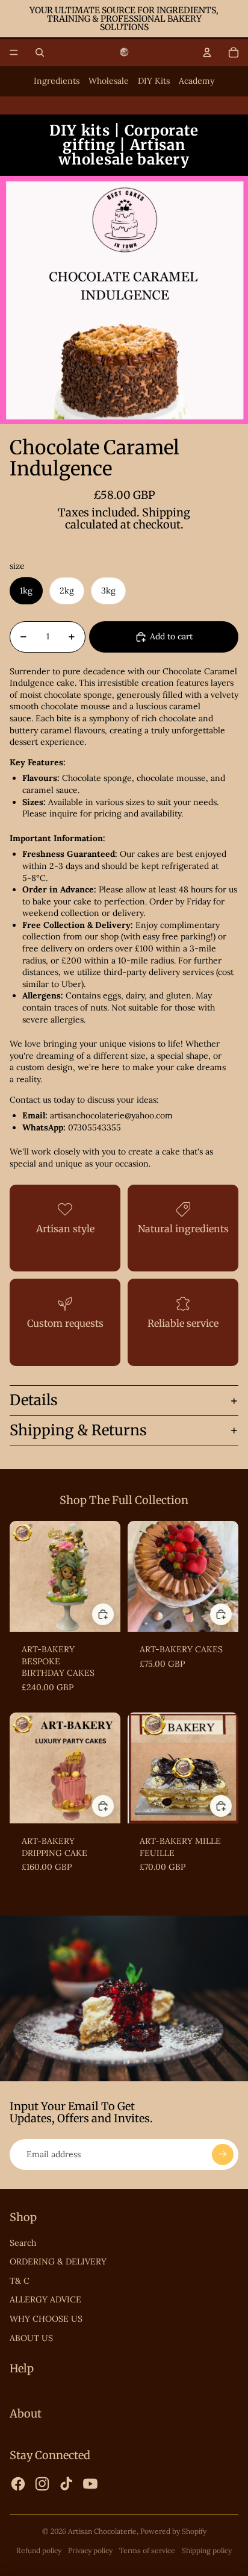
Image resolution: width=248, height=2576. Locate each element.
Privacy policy (90, 2550)
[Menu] (14, 52)
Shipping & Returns (78, 1430)
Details (34, 1400)
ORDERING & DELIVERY (58, 2261)
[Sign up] (223, 2155)
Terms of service (147, 2550)
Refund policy (39, 2550)
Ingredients (57, 81)
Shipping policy (207, 2550)
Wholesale (109, 81)
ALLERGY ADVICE (45, 2299)
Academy (197, 81)
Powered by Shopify (173, 2531)
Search (23, 2243)
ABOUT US (31, 2338)
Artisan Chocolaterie (102, 2531)
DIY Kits (154, 81)
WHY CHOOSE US (46, 2319)
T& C (20, 2281)
